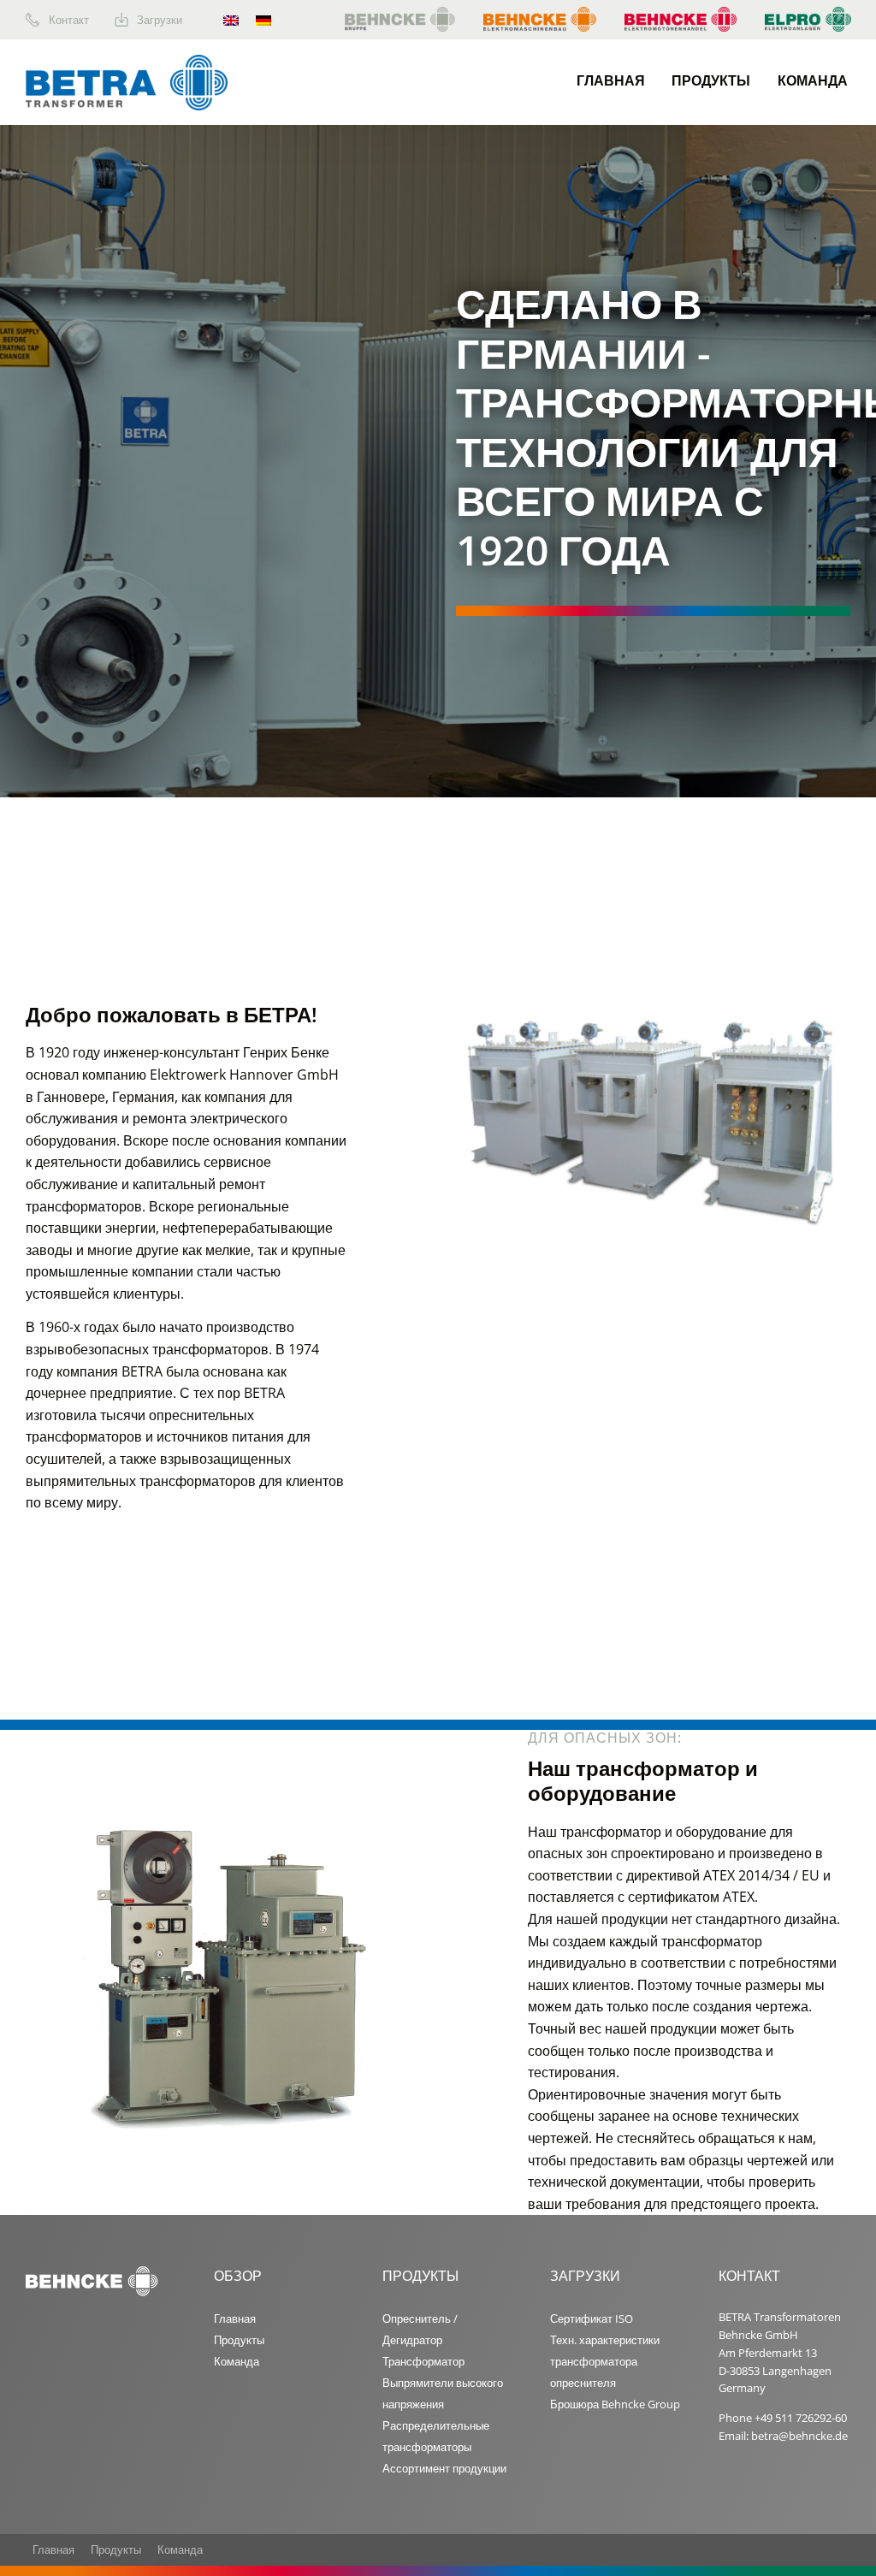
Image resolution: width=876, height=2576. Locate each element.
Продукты (711, 80)
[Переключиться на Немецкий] (263, 20)
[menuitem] (70, 20)
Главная (611, 80)
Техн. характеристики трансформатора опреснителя (605, 2361)
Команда (813, 80)
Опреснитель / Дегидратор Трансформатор (423, 2340)
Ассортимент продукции (444, 2468)
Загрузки (160, 20)
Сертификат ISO (592, 2318)
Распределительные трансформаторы (436, 2436)
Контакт (69, 20)
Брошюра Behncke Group (615, 2404)
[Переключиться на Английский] (231, 20)
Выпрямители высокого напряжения (443, 2393)
